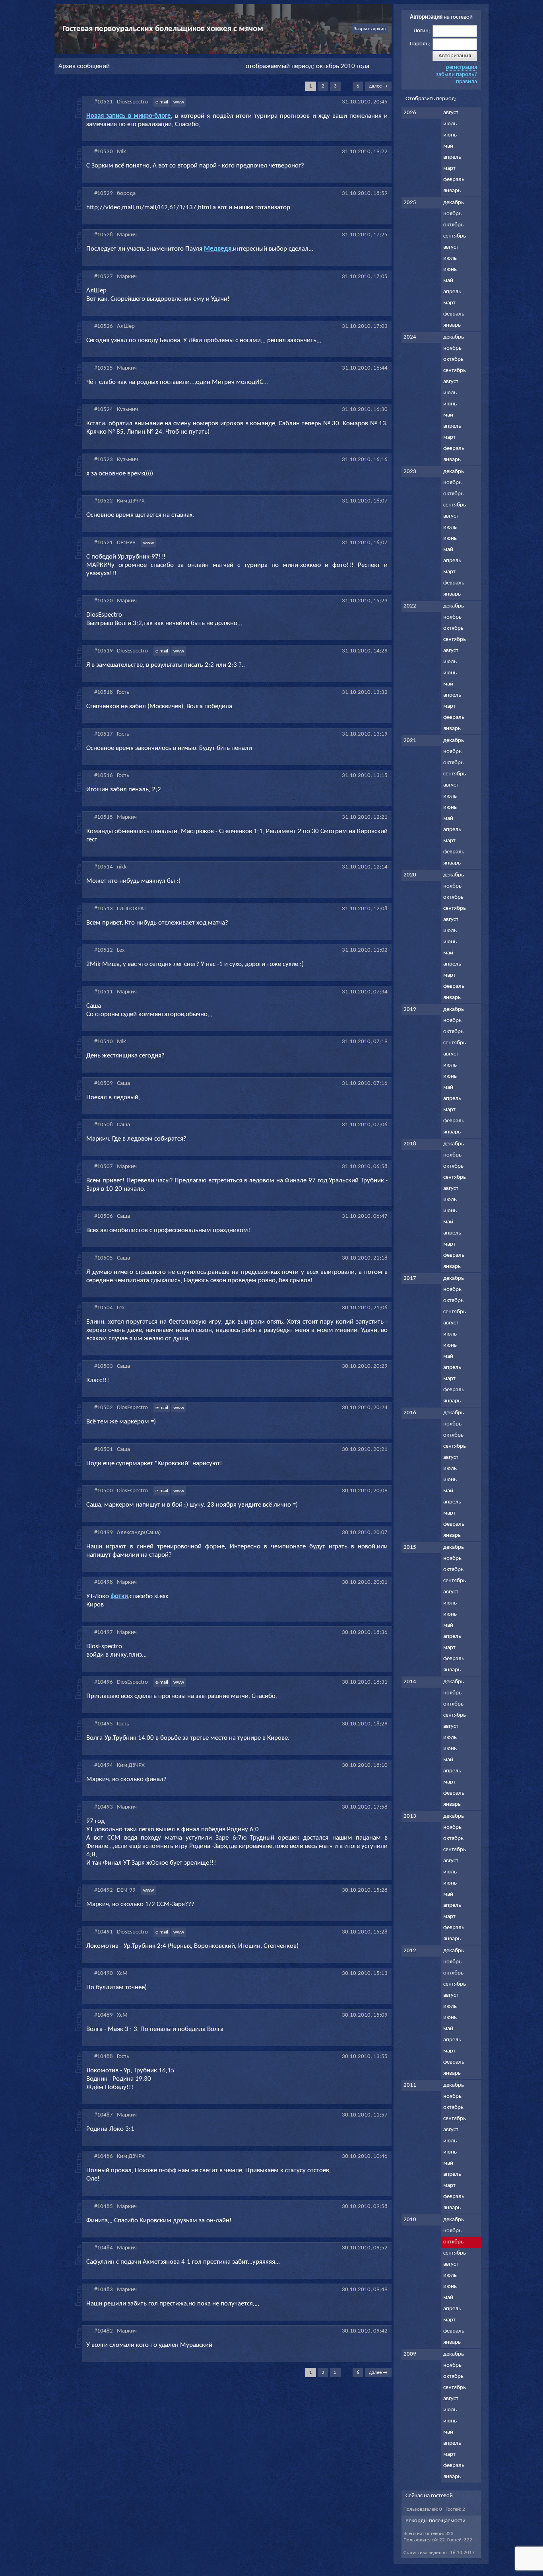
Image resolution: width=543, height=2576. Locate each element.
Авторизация (455, 56)
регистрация (462, 67)
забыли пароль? (457, 75)
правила (466, 82)
